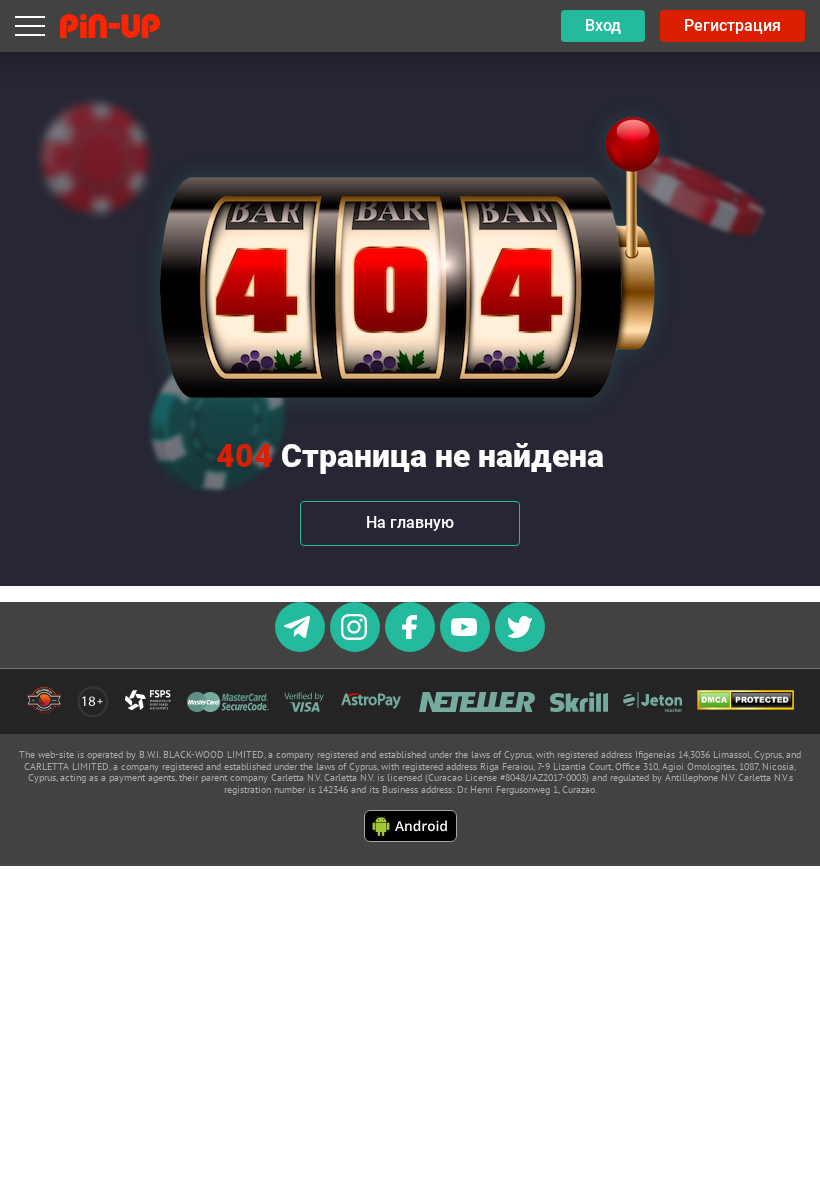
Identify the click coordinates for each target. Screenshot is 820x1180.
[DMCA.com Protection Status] (745, 701)
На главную (410, 522)
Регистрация (732, 25)
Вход (603, 25)
